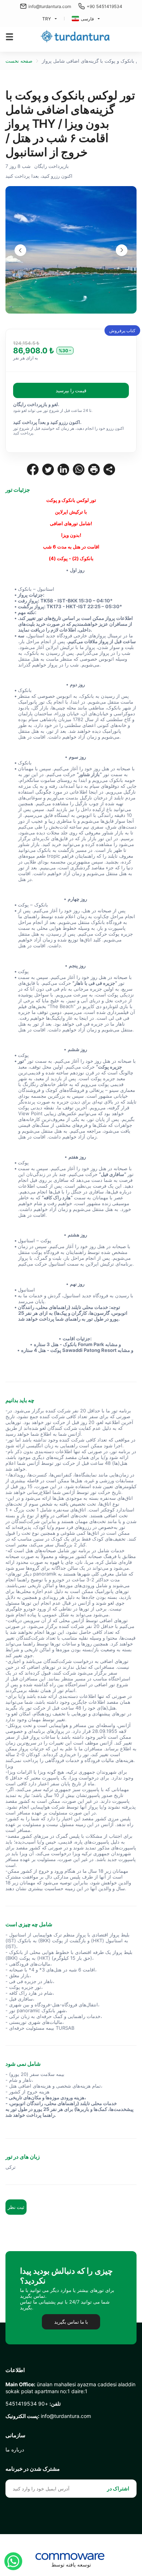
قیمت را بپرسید (71, 390)
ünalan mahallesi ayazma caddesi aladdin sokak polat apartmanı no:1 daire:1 (70, 2388)
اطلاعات (15, 2370)
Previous (20, 250)
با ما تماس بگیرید (71, 2322)
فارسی (87, 19)
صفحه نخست (19, 61)
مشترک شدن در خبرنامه (33, 2469)
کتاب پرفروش (122, 331)
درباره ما (15, 2449)
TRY (47, 19)
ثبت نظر (16, 2207)
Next (122, 250)
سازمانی (15, 2435)
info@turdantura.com (50, 6)
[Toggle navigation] (9, 37)
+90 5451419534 (104, 6)
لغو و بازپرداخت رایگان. (36, 404)
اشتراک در (118, 2488)
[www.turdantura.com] (75, 37)
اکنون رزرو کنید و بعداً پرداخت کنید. (47, 422)
